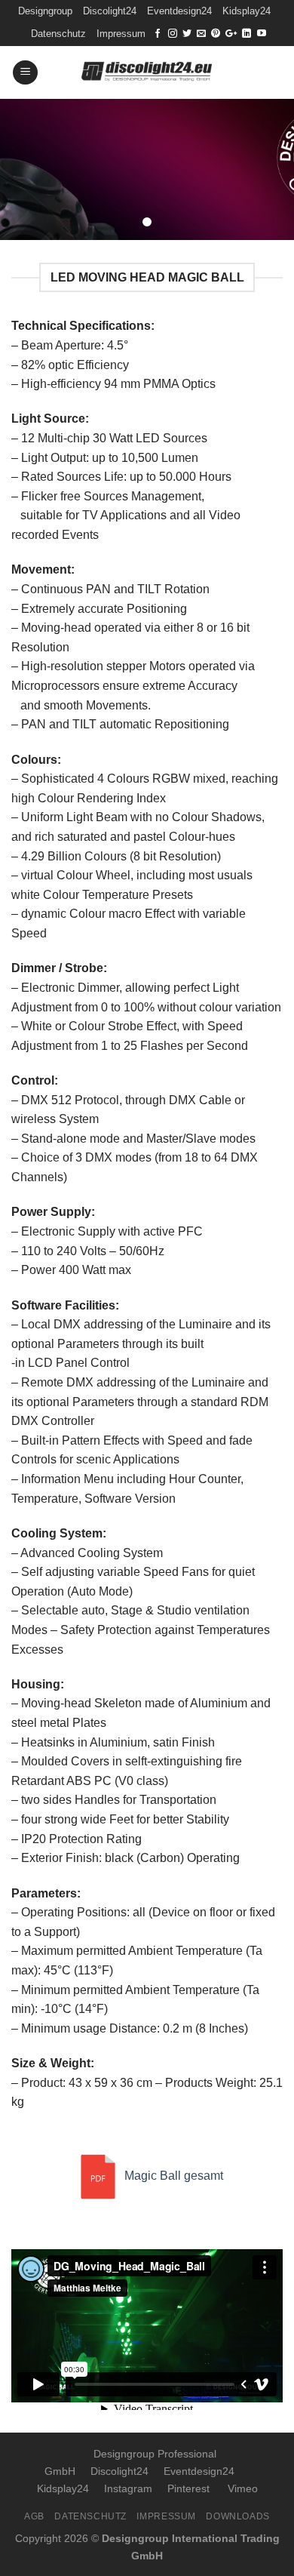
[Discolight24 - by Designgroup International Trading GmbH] (147, 72)
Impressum (121, 34)
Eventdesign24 (179, 11)
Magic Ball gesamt (174, 2176)
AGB (34, 2516)
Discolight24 (110, 11)
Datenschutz (58, 34)
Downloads (238, 2516)
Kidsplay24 (247, 11)
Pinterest (188, 2488)
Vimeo (243, 2488)
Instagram (128, 2488)
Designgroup (45, 11)
